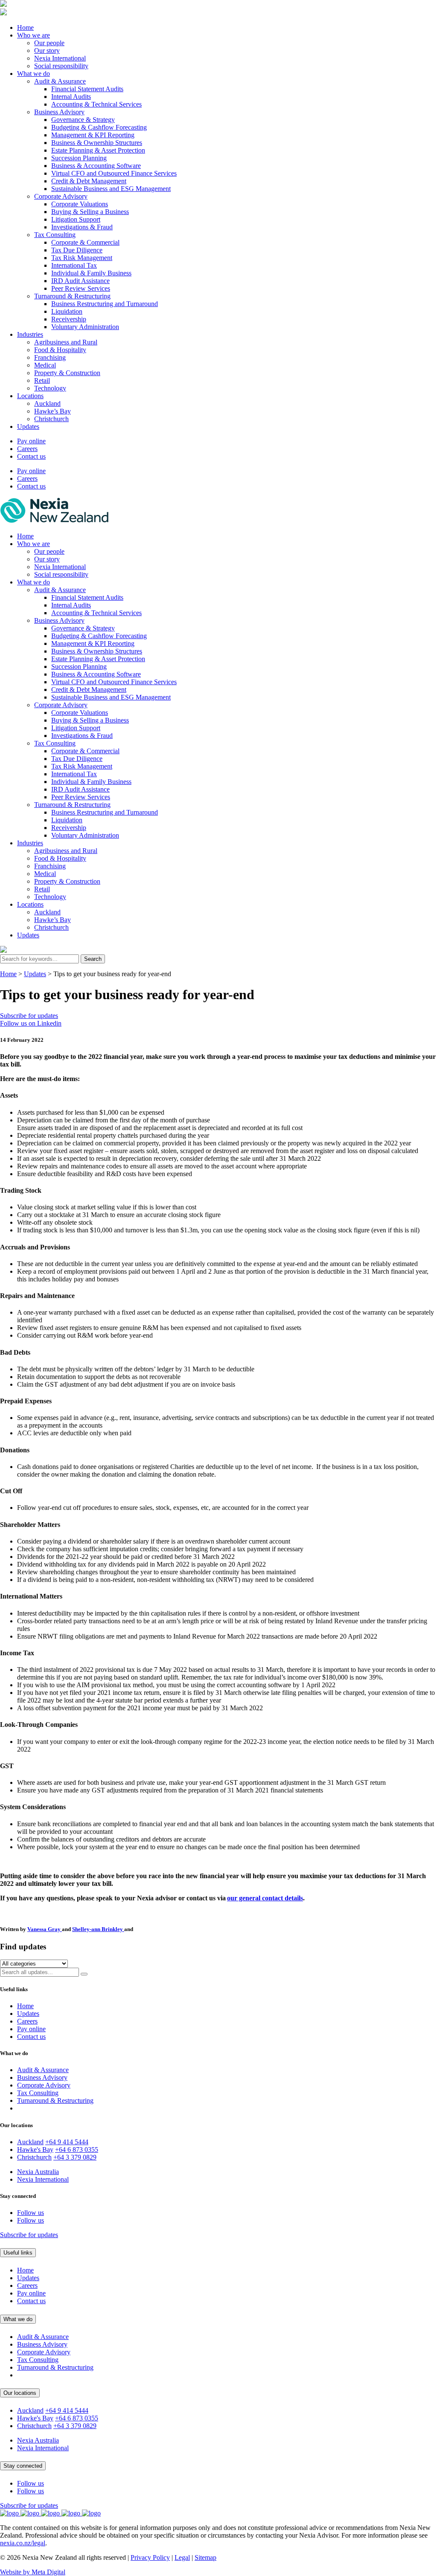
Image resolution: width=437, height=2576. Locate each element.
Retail (42, 380)
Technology (50, 388)
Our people (49, 43)
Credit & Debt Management (89, 181)
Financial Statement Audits (87, 89)
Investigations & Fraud (82, 227)
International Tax (74, 265)
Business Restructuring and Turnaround (105, 304)
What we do (34, 74)
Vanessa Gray (45, 1929)
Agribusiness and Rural (66, 342)
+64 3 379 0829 (75, 2157)
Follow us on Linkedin (31, 1023)
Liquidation (67, 311)
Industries (30, 334)
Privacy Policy (150, 2557)
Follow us (31, 2213)
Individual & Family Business (91, 273)
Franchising (50, 357)
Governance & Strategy (83, 120)
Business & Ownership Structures (97, 143)
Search (93, 959)
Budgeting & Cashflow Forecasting (99, 127)
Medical (45, 365)
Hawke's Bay (35, 2150)
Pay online (31, 441)
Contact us (31, 456)
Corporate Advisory (61, 196)
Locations (30, 396)
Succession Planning (79, 158)
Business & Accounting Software (96, 166)
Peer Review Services (81, 288)
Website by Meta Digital (33, 2572)
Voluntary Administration (85, 327)
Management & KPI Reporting (93, 135)
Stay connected (23, 2466)
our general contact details (265, 1898)
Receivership (69, 319)
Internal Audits (71, 97)
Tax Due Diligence (77, 250)
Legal (182, 2557)
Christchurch (51, 419)
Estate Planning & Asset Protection (98, 150)
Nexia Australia (38, 2172)
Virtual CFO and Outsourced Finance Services (114, 173)
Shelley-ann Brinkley (98, 1929)
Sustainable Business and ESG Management (111, 189)
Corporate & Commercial (85, 242)
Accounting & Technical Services (96, 104)
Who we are (34, 35)
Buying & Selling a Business (90, 212)
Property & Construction (67, 373)
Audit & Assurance (60, 81)
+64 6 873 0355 (77, 2150)
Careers (27, 449)
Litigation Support (76, 219)
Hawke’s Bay (52, 411)
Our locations (20, 2393)
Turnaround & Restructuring (72, 296)
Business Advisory (59, 112)
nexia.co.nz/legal (23, 2543)
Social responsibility (61, 66)
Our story (47, 51)
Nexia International (60, 58)
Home (25, 27)
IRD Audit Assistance (80, 281)
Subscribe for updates (29, 1016)
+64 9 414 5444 (67, 2142)
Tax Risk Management (82, 258)
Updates (28, 426)
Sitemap (205, 2557)
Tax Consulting (55, 235)
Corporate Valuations (80, 204)
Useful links (18, 2253)
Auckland (47, 403)
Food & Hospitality (60, 350)
